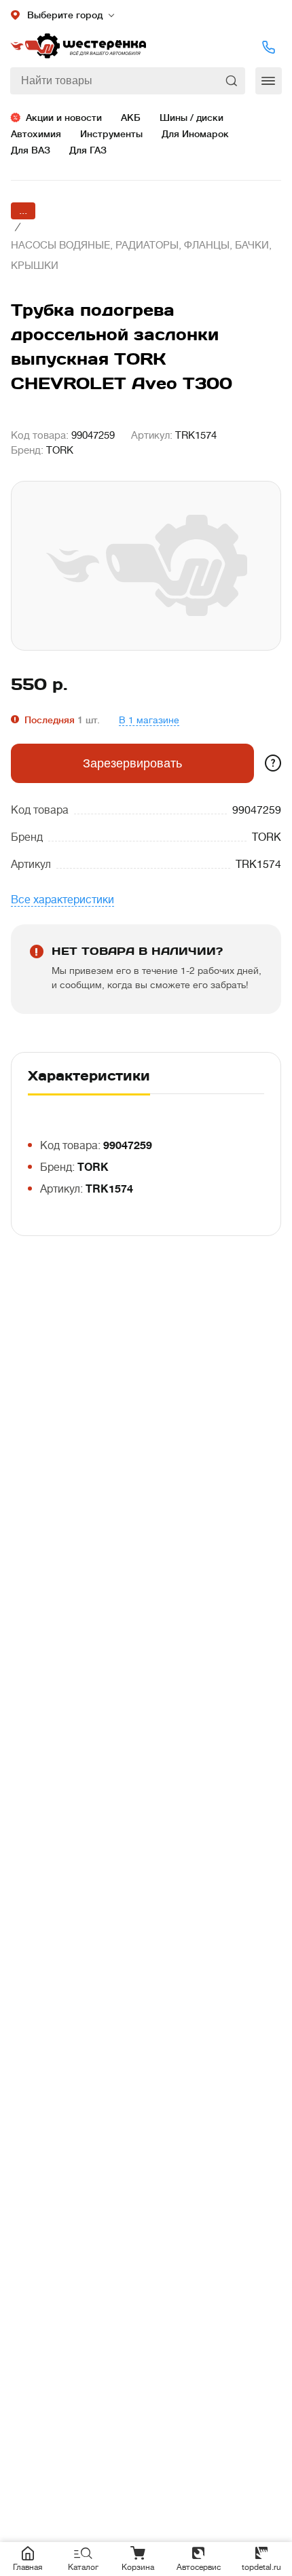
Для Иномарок (195, 134)
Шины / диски (191, 117)
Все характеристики (62, 900)
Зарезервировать (132, 763)
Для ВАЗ (31, 150)
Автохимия (36, 134)
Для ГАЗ (88, 150)
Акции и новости (64, 117)
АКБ (131, 117)
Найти (232, 81)
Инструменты (111, 134)
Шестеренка (78, 47)
